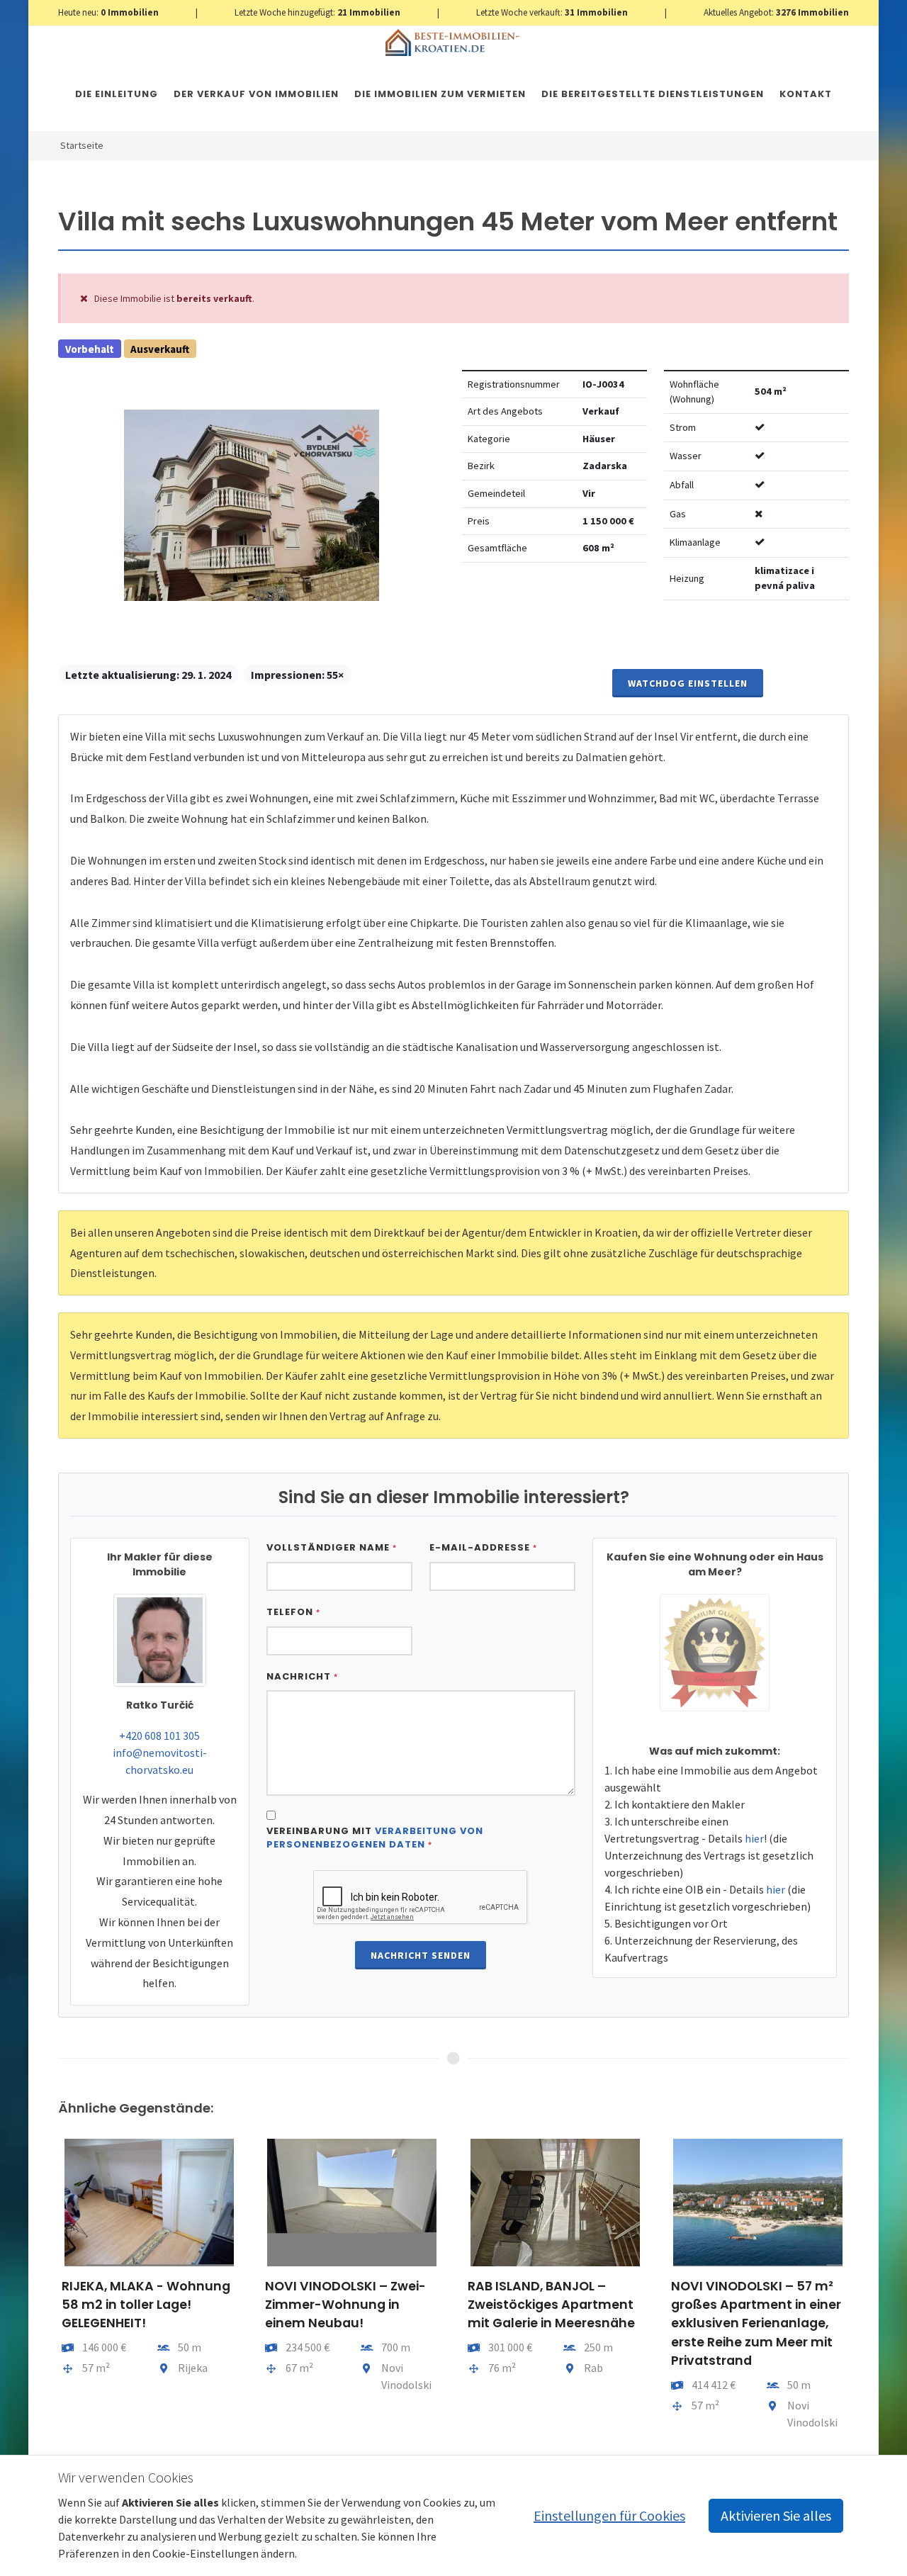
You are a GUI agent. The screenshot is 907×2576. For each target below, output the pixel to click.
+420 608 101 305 (159, 1736)
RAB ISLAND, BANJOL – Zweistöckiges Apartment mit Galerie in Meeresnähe (551, 2305)
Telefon (293, 1612)
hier (754, 1838)
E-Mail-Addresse (483, 1547)
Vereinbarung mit (375, 1838)
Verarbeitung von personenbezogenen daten (375, 1838)
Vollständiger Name (332, 1547)
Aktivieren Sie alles (776, 2515)
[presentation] (45, 2290)
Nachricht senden (421, 1955)
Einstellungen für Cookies (609, 2515)
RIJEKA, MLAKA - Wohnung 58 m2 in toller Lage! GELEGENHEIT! (146, 2305)
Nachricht (302, 1676)
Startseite (82, 145)
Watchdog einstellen (688, 683)
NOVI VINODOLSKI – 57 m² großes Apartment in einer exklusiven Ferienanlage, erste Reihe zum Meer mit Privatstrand (756, 2324)
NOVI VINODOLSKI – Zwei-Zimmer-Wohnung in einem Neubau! (345, 2305)
